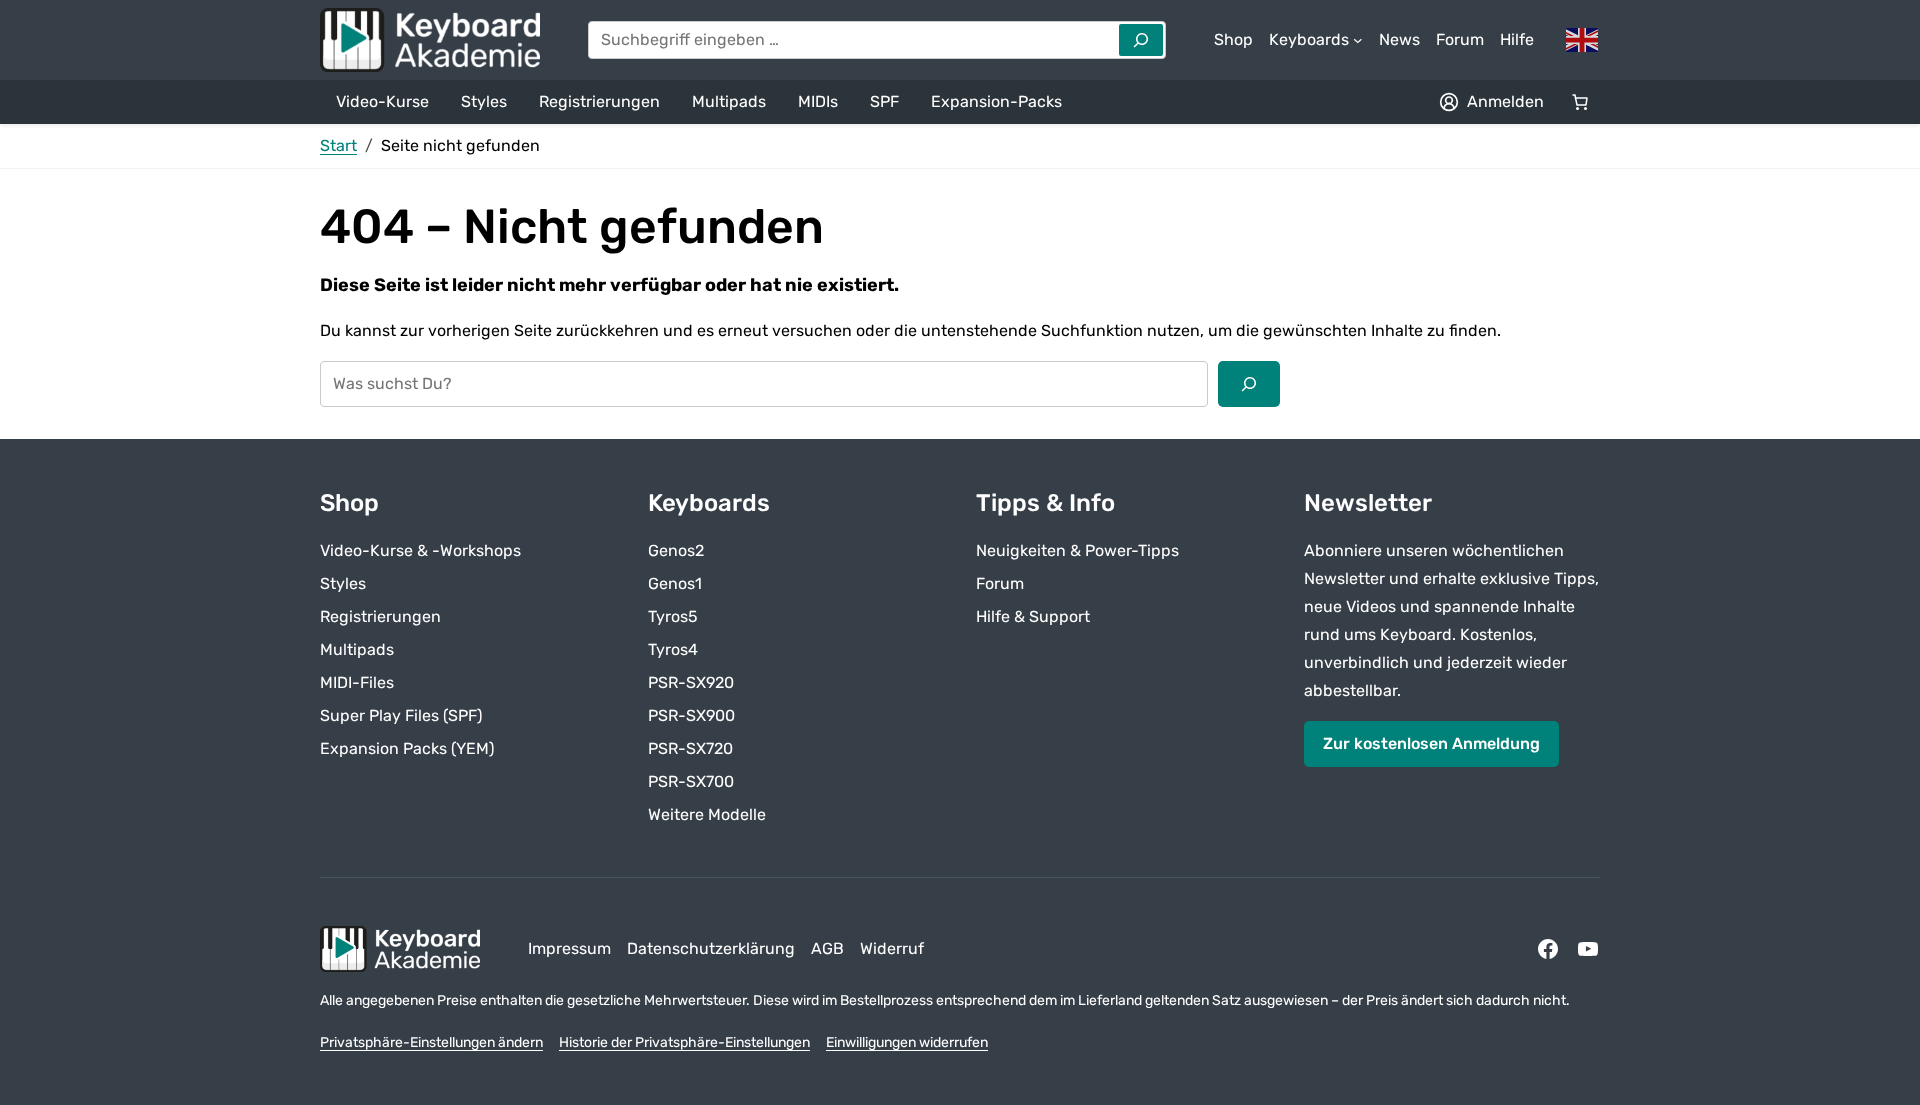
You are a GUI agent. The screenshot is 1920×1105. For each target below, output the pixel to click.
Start (338, 145)
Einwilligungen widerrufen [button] (907, 1042)
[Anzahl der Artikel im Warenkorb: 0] (1580, 102)
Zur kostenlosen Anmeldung (1431, 743)
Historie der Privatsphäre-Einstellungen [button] (684, 1042)
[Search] (1141, 40)
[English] (1583, 38)
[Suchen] (1249, 384)
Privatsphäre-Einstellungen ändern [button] (431, 1042)
